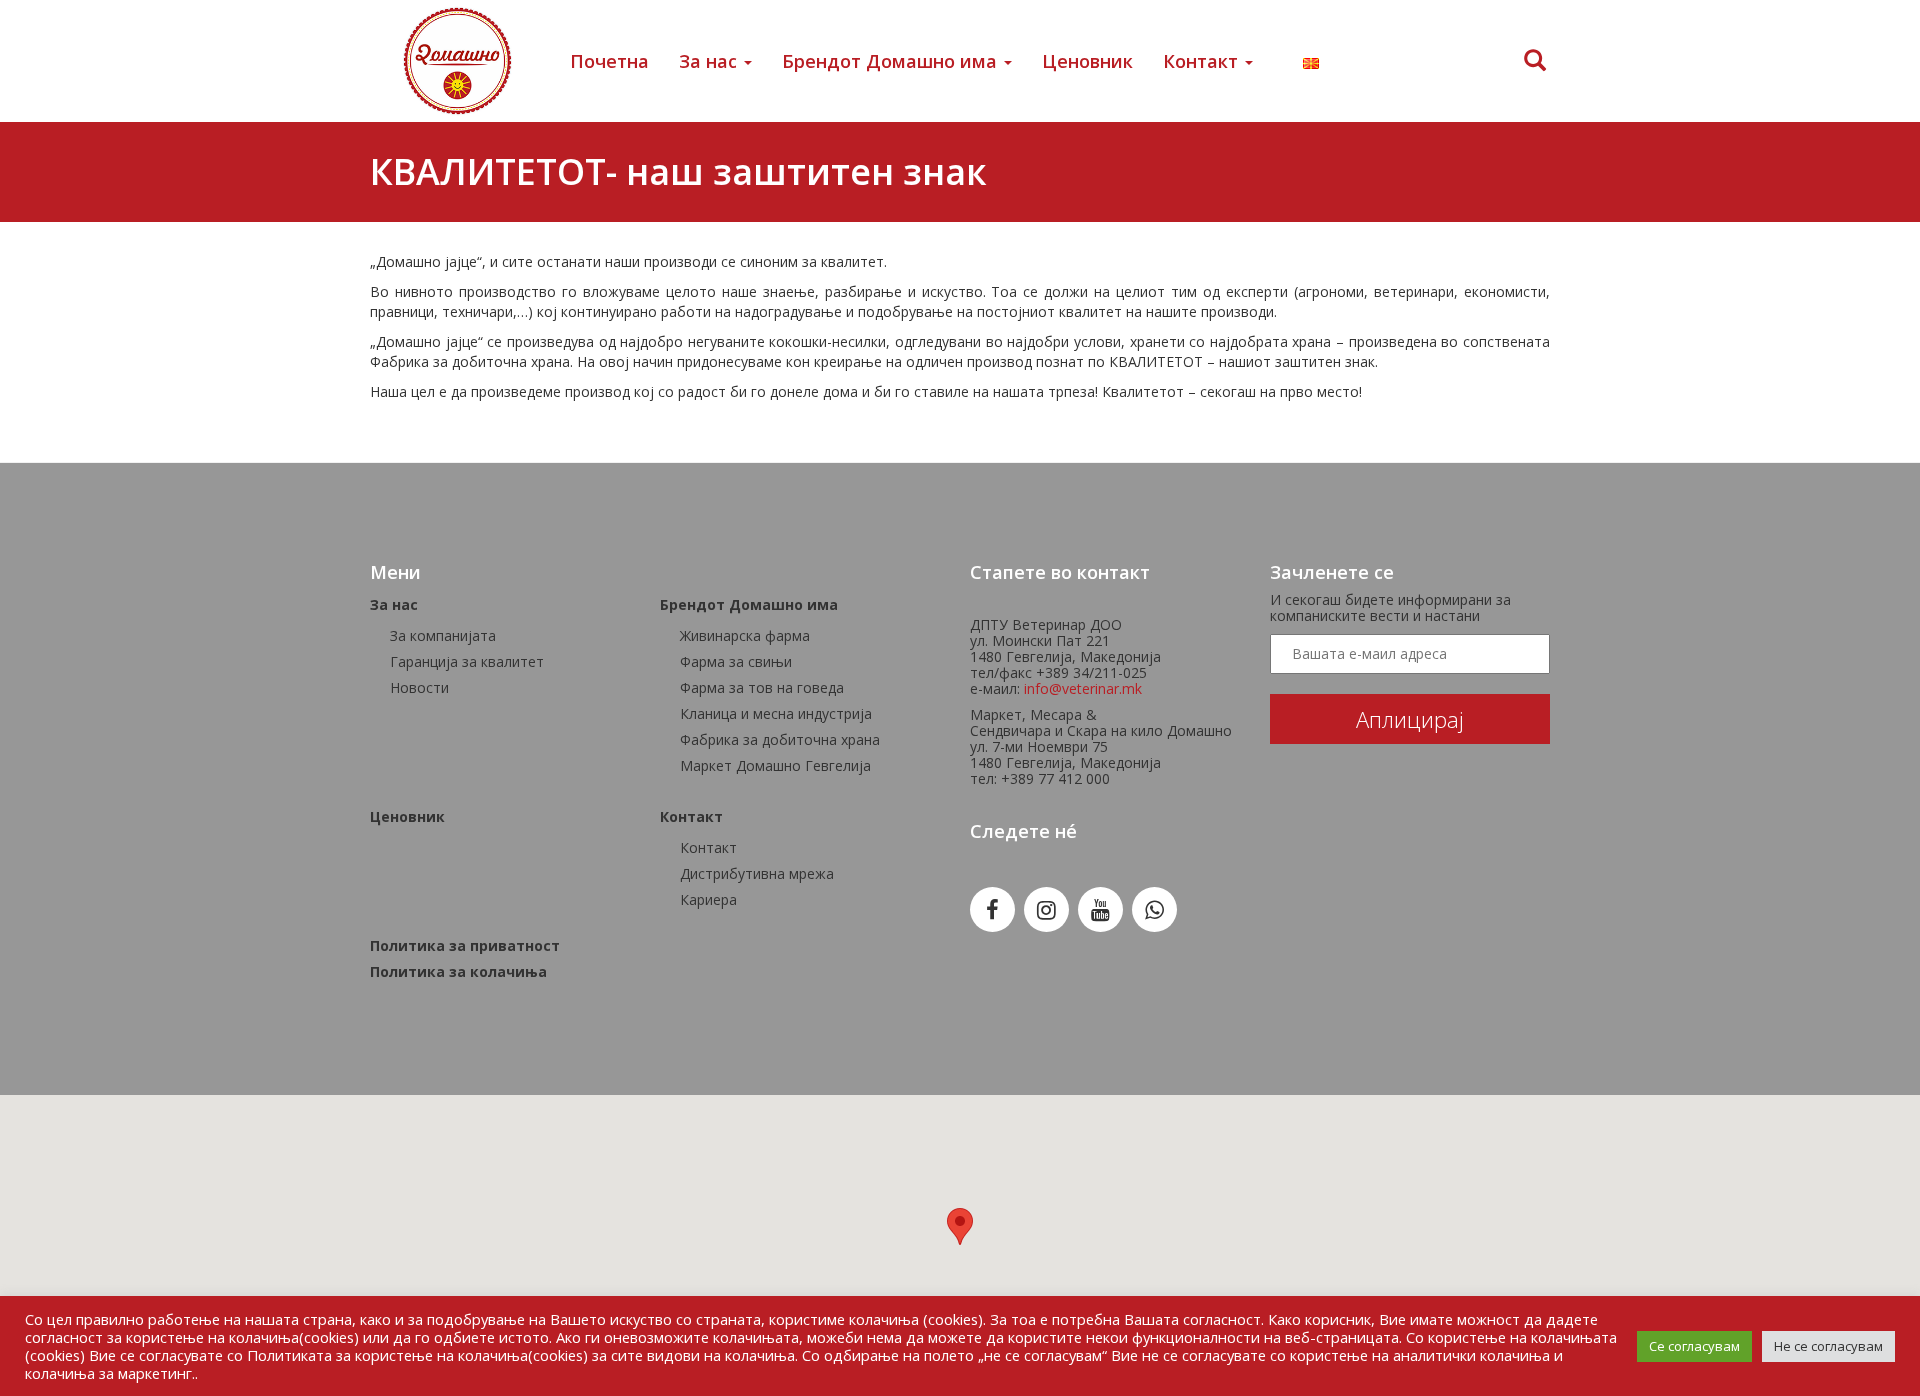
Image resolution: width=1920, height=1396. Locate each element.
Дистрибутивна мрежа (757, 873)
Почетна (609, 61)
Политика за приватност (465, 945)
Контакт (1203, 61)
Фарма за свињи (736, 661)
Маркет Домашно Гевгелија (775, 765)
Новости (419, 687)
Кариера (708, 899)
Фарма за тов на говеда (762, 687)
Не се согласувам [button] (1828, 1346)
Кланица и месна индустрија (776, 713)
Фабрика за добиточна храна (780, 739)
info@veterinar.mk (1083, 688)
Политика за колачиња (458, 971)
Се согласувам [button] (1694, 1346)
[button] (960, 1226)
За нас (710, 61)
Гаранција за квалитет (467, 661)
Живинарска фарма (745, 635)
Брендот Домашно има (892, 61)
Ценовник (1087, 61)
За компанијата (443, 635)
